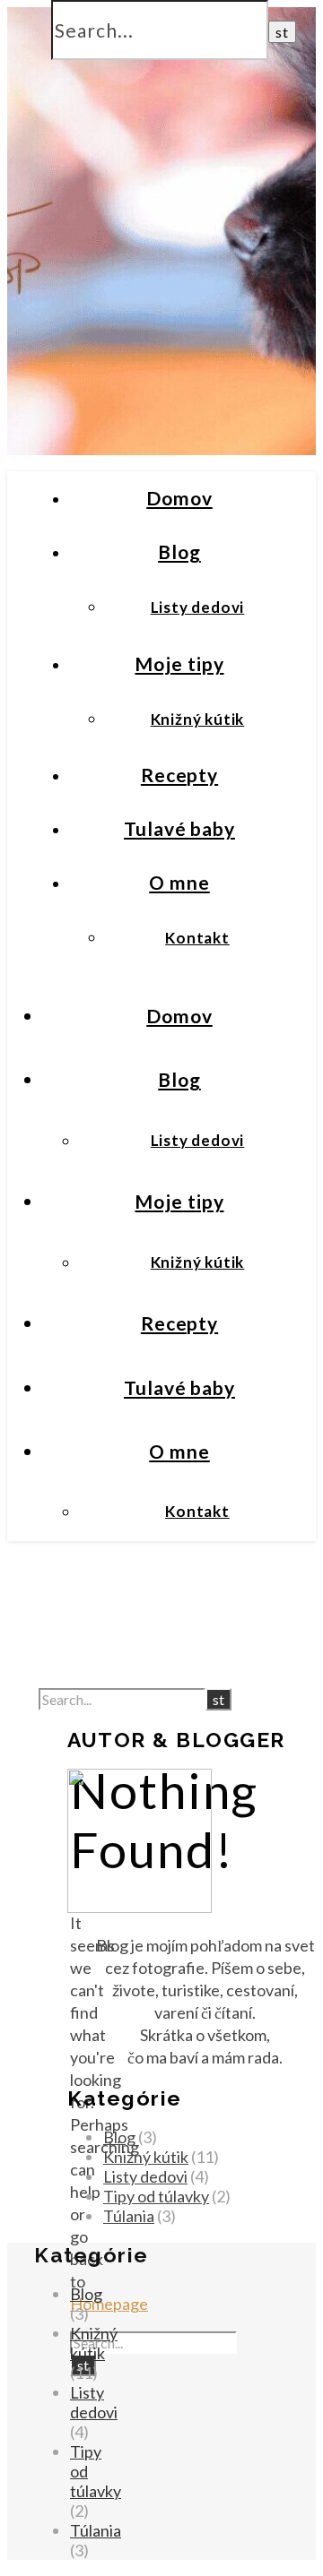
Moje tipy (179, 663)
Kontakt (197, 938)
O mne (179, 882)
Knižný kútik (198, 719)
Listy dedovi (198, 607)
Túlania (129, 2216)
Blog (179, 551)
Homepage (109, 2304)
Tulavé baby (179, 828)
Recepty (179, 775)
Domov (179, 498)
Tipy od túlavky (156, 2196)
